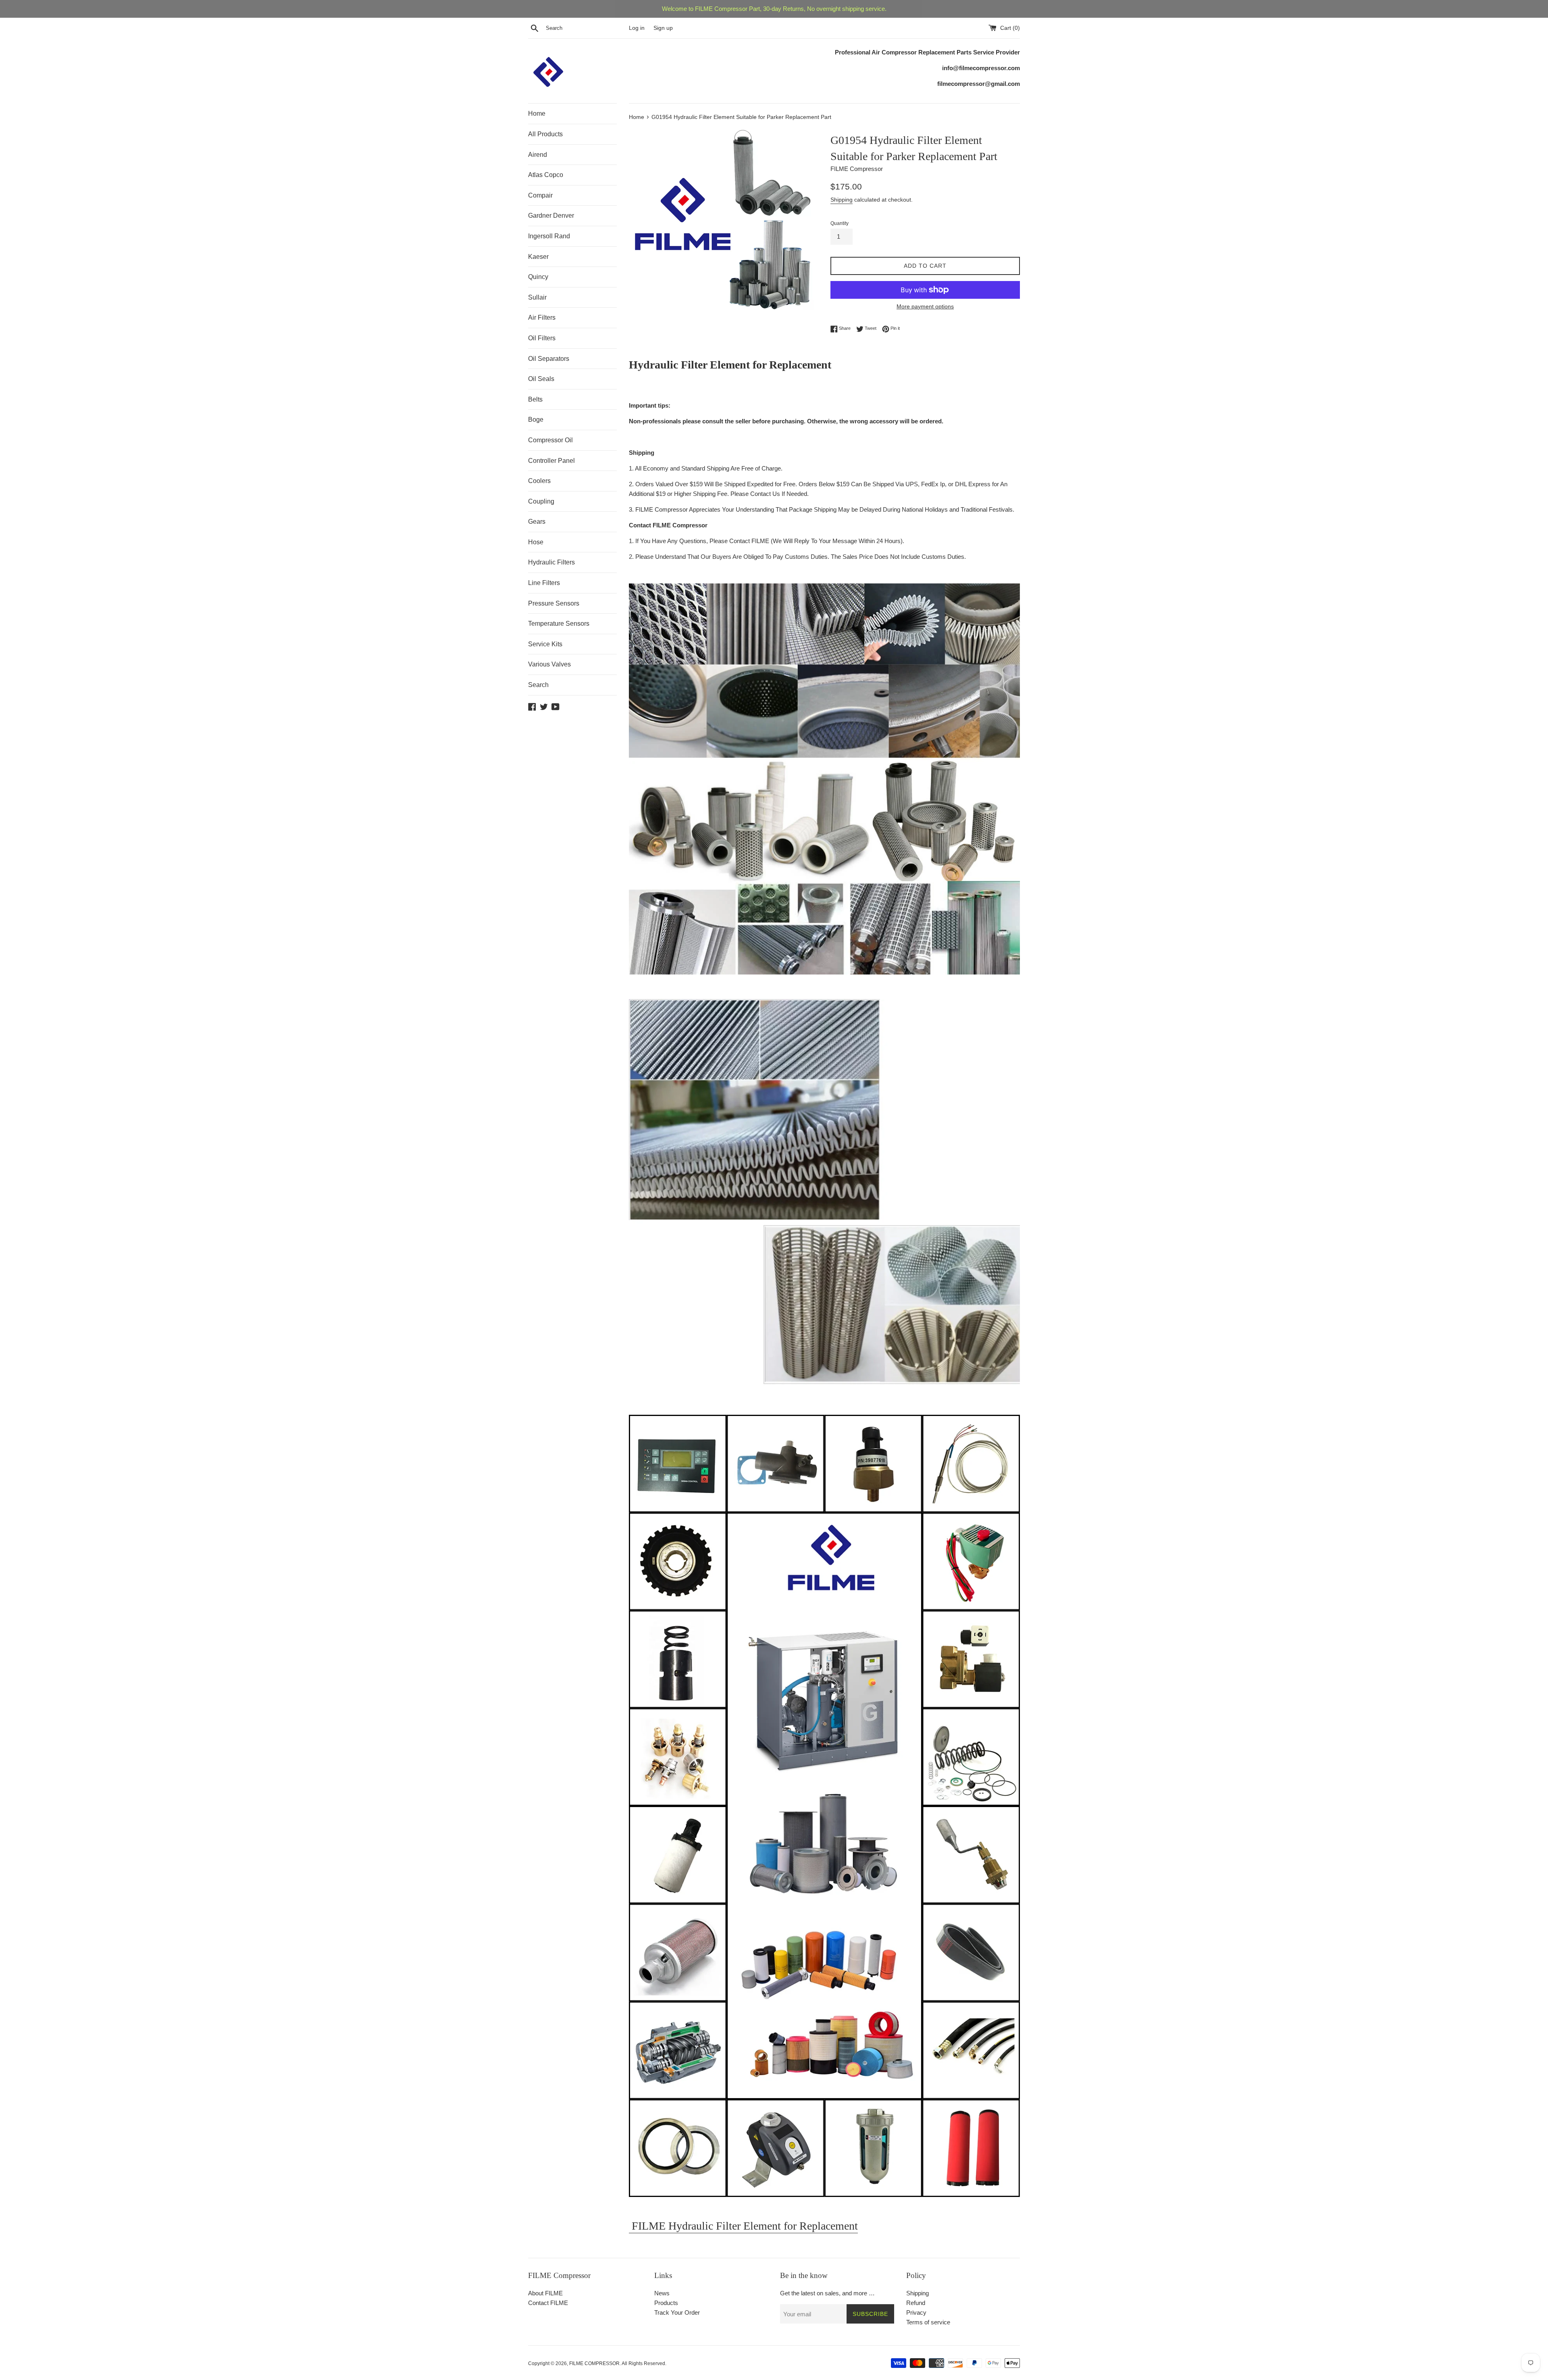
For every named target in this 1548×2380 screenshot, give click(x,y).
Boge (536, 420)
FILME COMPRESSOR (594, 2363)
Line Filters (544, 583)
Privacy (916, 2312)
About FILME (545, 2293)
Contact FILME (548, 2303)
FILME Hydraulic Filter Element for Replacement (743, 2226)
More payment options (925, 306)
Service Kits (545, 644)
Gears (537, 522)
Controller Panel (551, 461)
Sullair (537, 297)
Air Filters (542, 318)
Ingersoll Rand (549, 236)
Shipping (842, 200)
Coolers (539, 481)
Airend (538, 155)
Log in (637, 28)
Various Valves (549, 664)
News (662, 2293)
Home (537, 113)
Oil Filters (542, 338)
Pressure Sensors (554, 603)
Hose (536, 542)
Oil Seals (541, 379)
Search (538, 685)
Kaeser (538, 257)
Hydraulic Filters (551, 562)
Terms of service (928, 2322)
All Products (545, 134)
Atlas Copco (546, 175)
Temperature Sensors (559, 624)
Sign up (663, 28)
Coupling (541, 501)
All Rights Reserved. (644, 2363)
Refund (916, 2303)
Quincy (538, 277)
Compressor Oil (550, 440)
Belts (535, 399)
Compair (540, 195)
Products (666, 2303)
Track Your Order (677, 2312)
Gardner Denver (551, 216)
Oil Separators (549, 359)
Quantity (840, 223)
